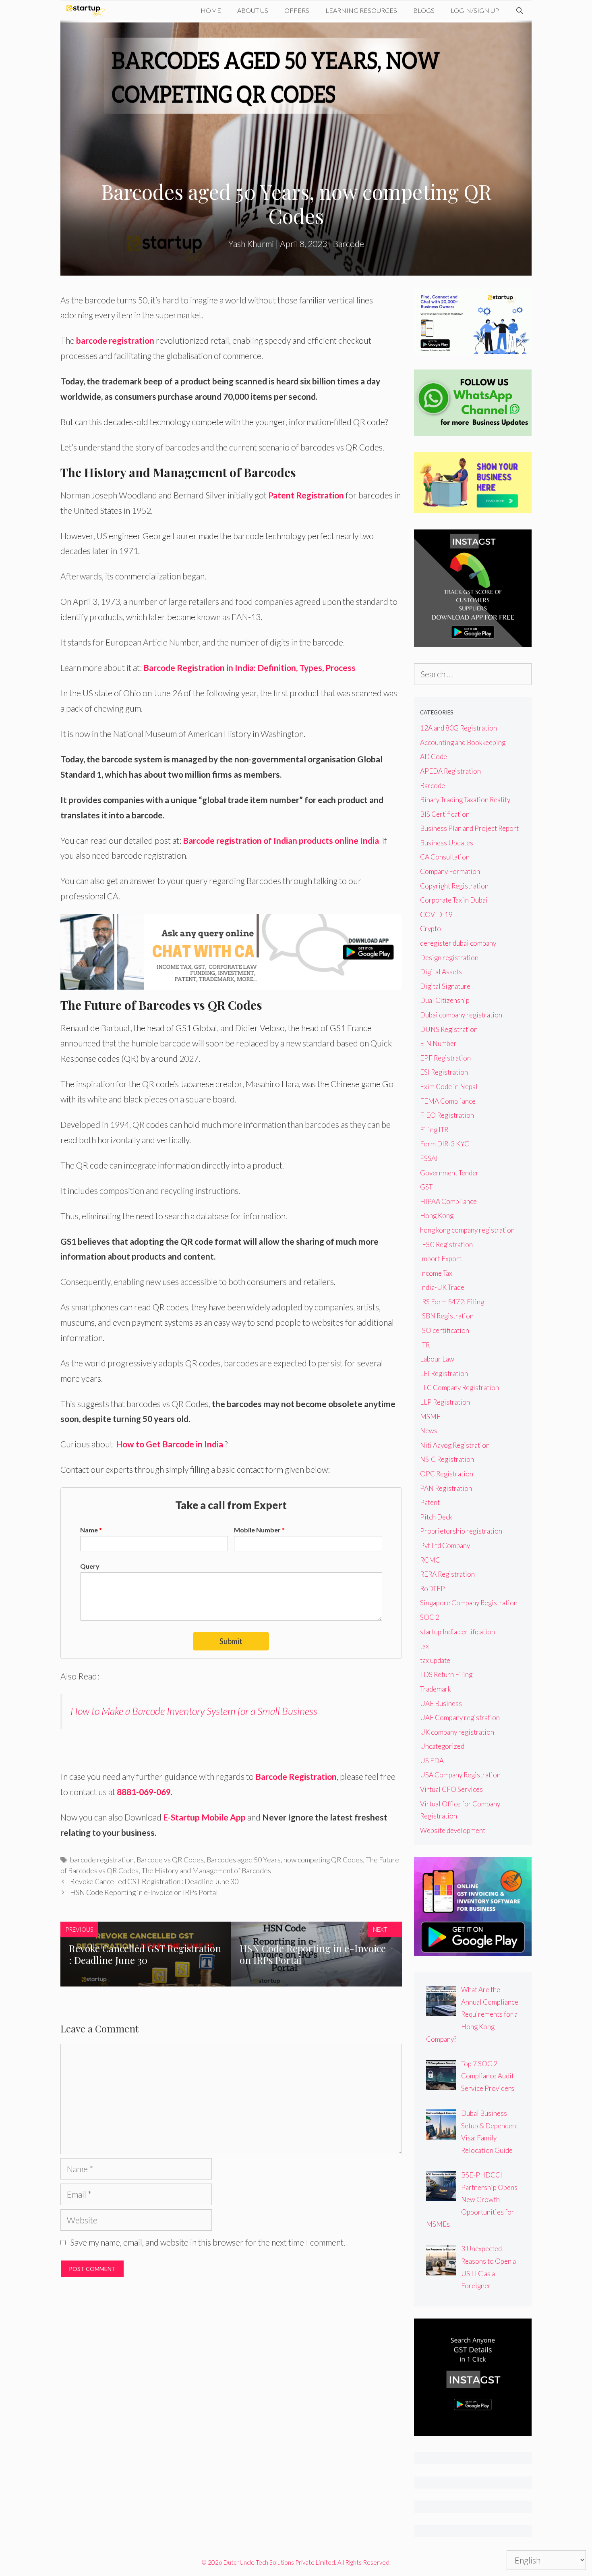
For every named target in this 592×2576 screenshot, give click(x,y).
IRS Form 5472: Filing (452, 1302)
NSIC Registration (447, 1459)
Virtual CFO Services (451, 1789)
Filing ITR (434, 1130)
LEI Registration (444, 1373)
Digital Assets (441, 972)
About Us (253, 10)
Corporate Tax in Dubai (454, 900)
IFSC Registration (446, 1244)
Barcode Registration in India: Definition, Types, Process (249, 667)
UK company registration (457, 1732)
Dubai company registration (461, 1015)
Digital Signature (445, 986)
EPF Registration (445, 1058)
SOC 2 (430, 1617)
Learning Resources (361, 10)
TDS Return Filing (446, 1674)
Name (91, 1530)
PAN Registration (446, 1488)
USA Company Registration (460, 1775)
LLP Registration (445, 1402)
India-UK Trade (442, 1287)
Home (211, 10)
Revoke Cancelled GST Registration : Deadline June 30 (154, 1881)
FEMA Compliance (448, 1101)
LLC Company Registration (460, 1388)
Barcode (349, 244)
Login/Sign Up (475, 10)
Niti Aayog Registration (455, 1445)
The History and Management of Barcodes (206, 1870)
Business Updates (447, 843)
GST (426, 1187)
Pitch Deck (436, 1517)
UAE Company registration (460, 1718)
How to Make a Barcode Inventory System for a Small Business (194, 1711)
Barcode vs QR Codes (170, 1860)
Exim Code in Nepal (449, 1087)
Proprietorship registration (461, 1531)
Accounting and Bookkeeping (463, 742)
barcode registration (115, 340)
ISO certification (445, 1330)
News (429, 1431)
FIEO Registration (447, 1115)
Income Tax (436, 1273)
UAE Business (441, 1703)
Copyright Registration (454, 886)
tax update (435, 1660)
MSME (430, 1417)
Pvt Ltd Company (445, 1545)
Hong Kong (437, 1215)
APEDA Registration (450, 771)
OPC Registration (447, 1474)
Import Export (441, 1259)
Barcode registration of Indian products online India (282, 840)
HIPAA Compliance (448, 1201)
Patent (430, 1502)
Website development (453, 1830)
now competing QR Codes (323, 1860)
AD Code (434, 757)
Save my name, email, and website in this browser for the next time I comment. (208, 2242)
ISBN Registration (447, 1316)
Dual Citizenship (445, 1000)
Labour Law (437, 1359)
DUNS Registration (449, 1029)
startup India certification (457, 1632)
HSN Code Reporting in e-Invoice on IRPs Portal (144, 1892)
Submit (231, 1641)
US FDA (432, 1761)
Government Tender (449, 1173)
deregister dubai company (458, 943)
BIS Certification (445, 814)
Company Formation (450, 871)
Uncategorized (442, 1746)
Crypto (431, 929)
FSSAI (429, 1158)
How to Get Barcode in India (170, 1444)
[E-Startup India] (88, 10)
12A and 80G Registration (458, 728)
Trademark (436, 1689)
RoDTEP (433, 1589)
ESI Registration (444, 1072)
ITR (425, 1345)
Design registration (449, 958)
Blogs (424, 10)
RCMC (430, 1560)
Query (90, 1566)
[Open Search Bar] (519, 10)
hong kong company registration (467, 1230)
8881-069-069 (144, 1792)
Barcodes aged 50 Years (244, 1860)
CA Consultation (445, 857)
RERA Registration (447, 1574)
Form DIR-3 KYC (445, 1144)
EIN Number (438, 1043)
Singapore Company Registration (469, 1603)
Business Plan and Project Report (469, 828)
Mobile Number (259, 1530)
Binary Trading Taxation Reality (465, 800)
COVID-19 (436, 914)
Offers (297, 10)
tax (424, 1646)
